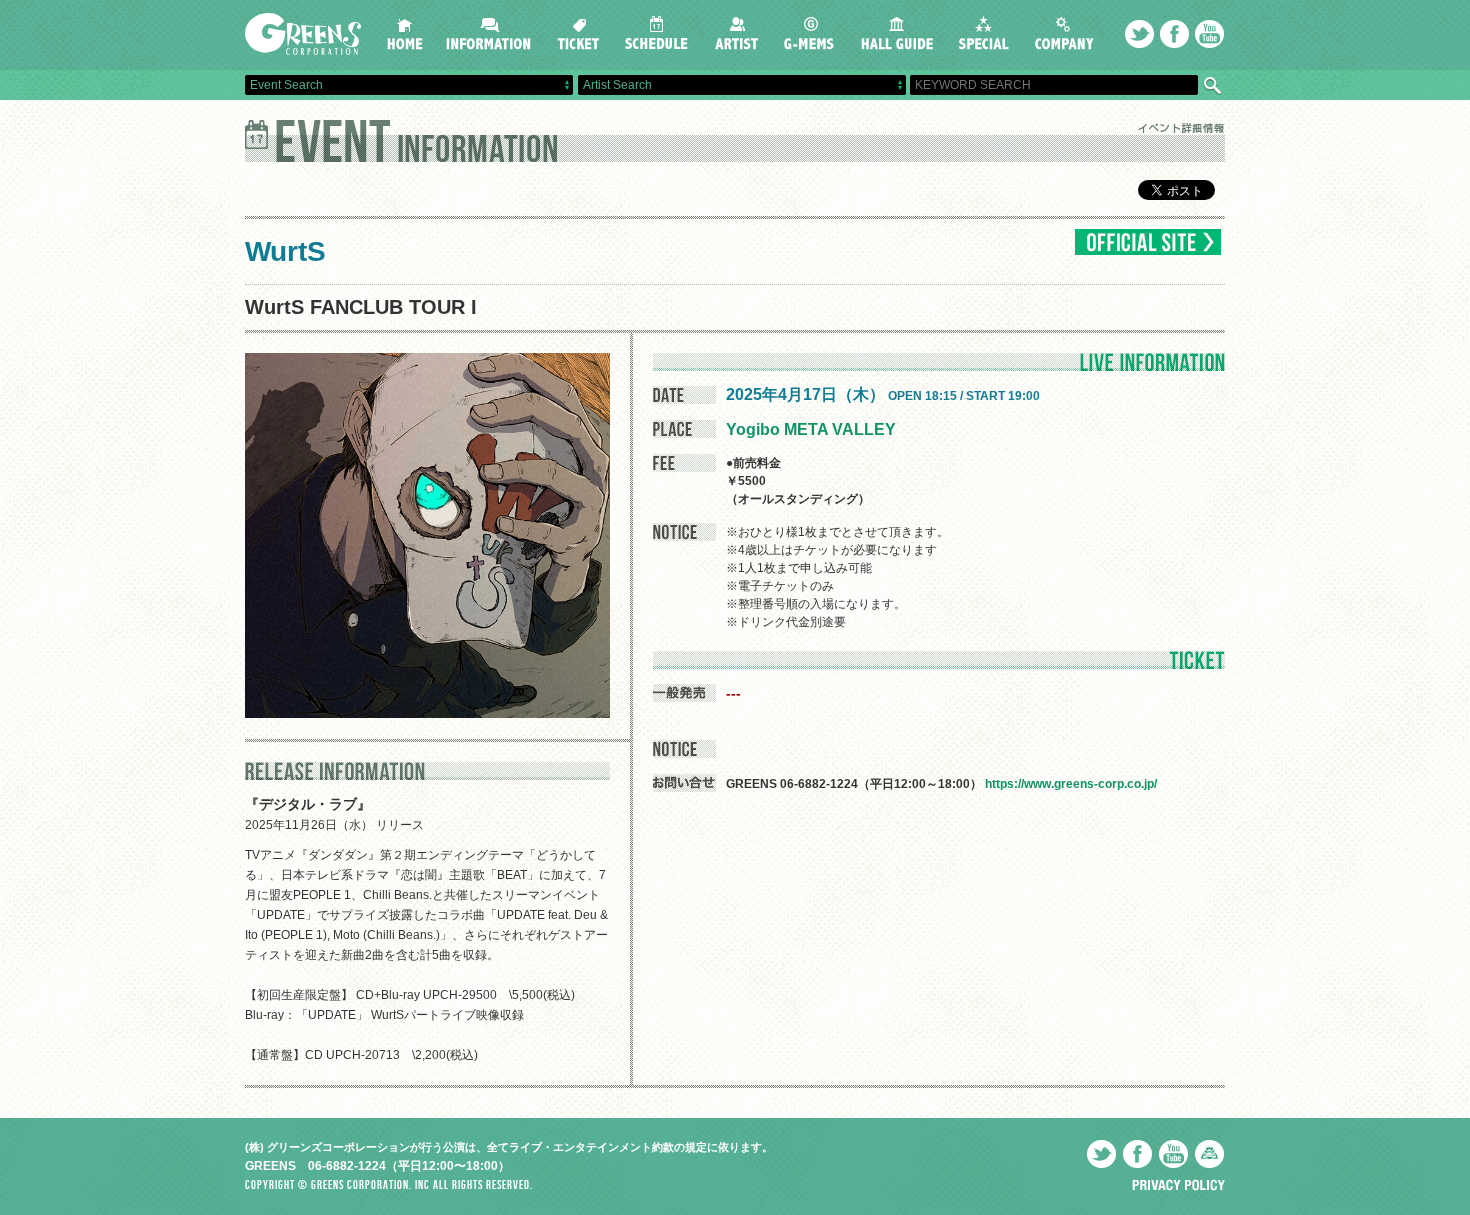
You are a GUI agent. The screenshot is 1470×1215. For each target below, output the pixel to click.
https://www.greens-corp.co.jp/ (1071, 784)
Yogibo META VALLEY (811, 429)
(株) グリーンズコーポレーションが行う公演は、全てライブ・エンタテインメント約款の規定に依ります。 (509, 1147)
